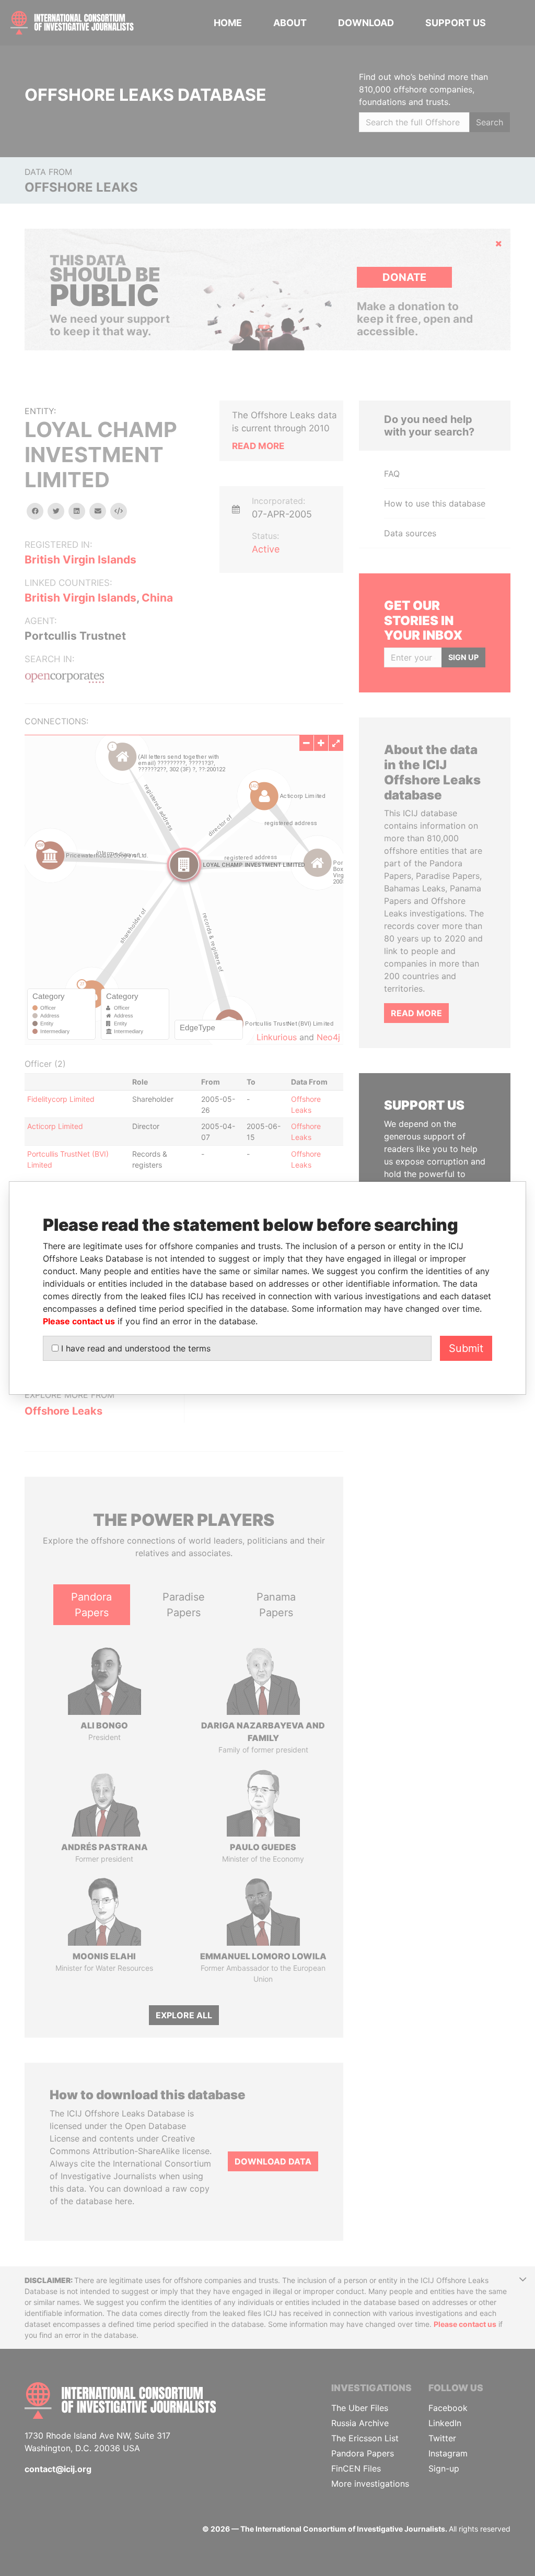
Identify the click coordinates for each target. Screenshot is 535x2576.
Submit (466, 1348)
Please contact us (79, 1321)
